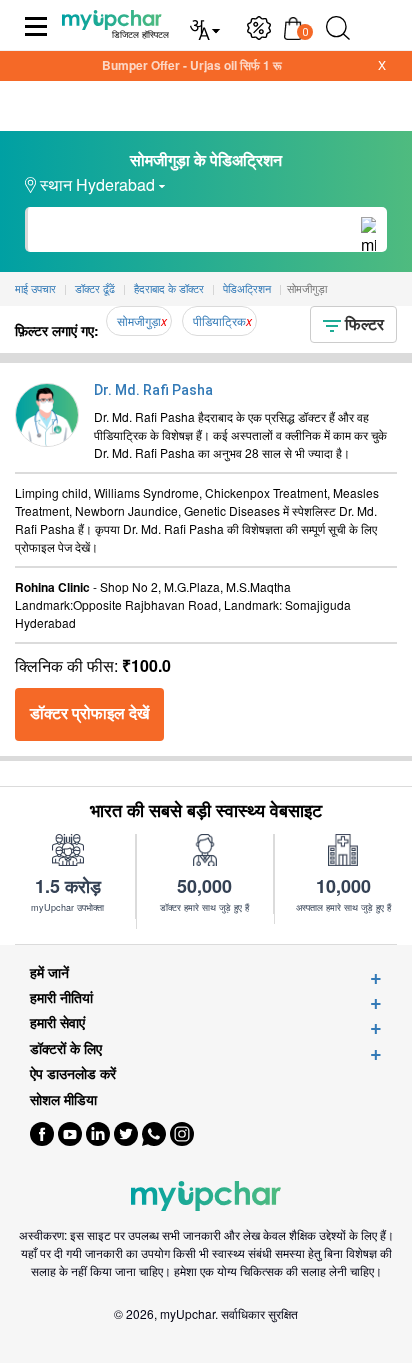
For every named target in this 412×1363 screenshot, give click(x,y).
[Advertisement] (206, 1338)
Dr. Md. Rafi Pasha (153, 390)
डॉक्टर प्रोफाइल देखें (89, 713)
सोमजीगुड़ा (139, 320)
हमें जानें (49, 972)
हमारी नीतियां (61, 997)
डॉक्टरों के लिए (66, 1048)
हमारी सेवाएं (57, 1022)
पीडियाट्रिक (219, 320)
